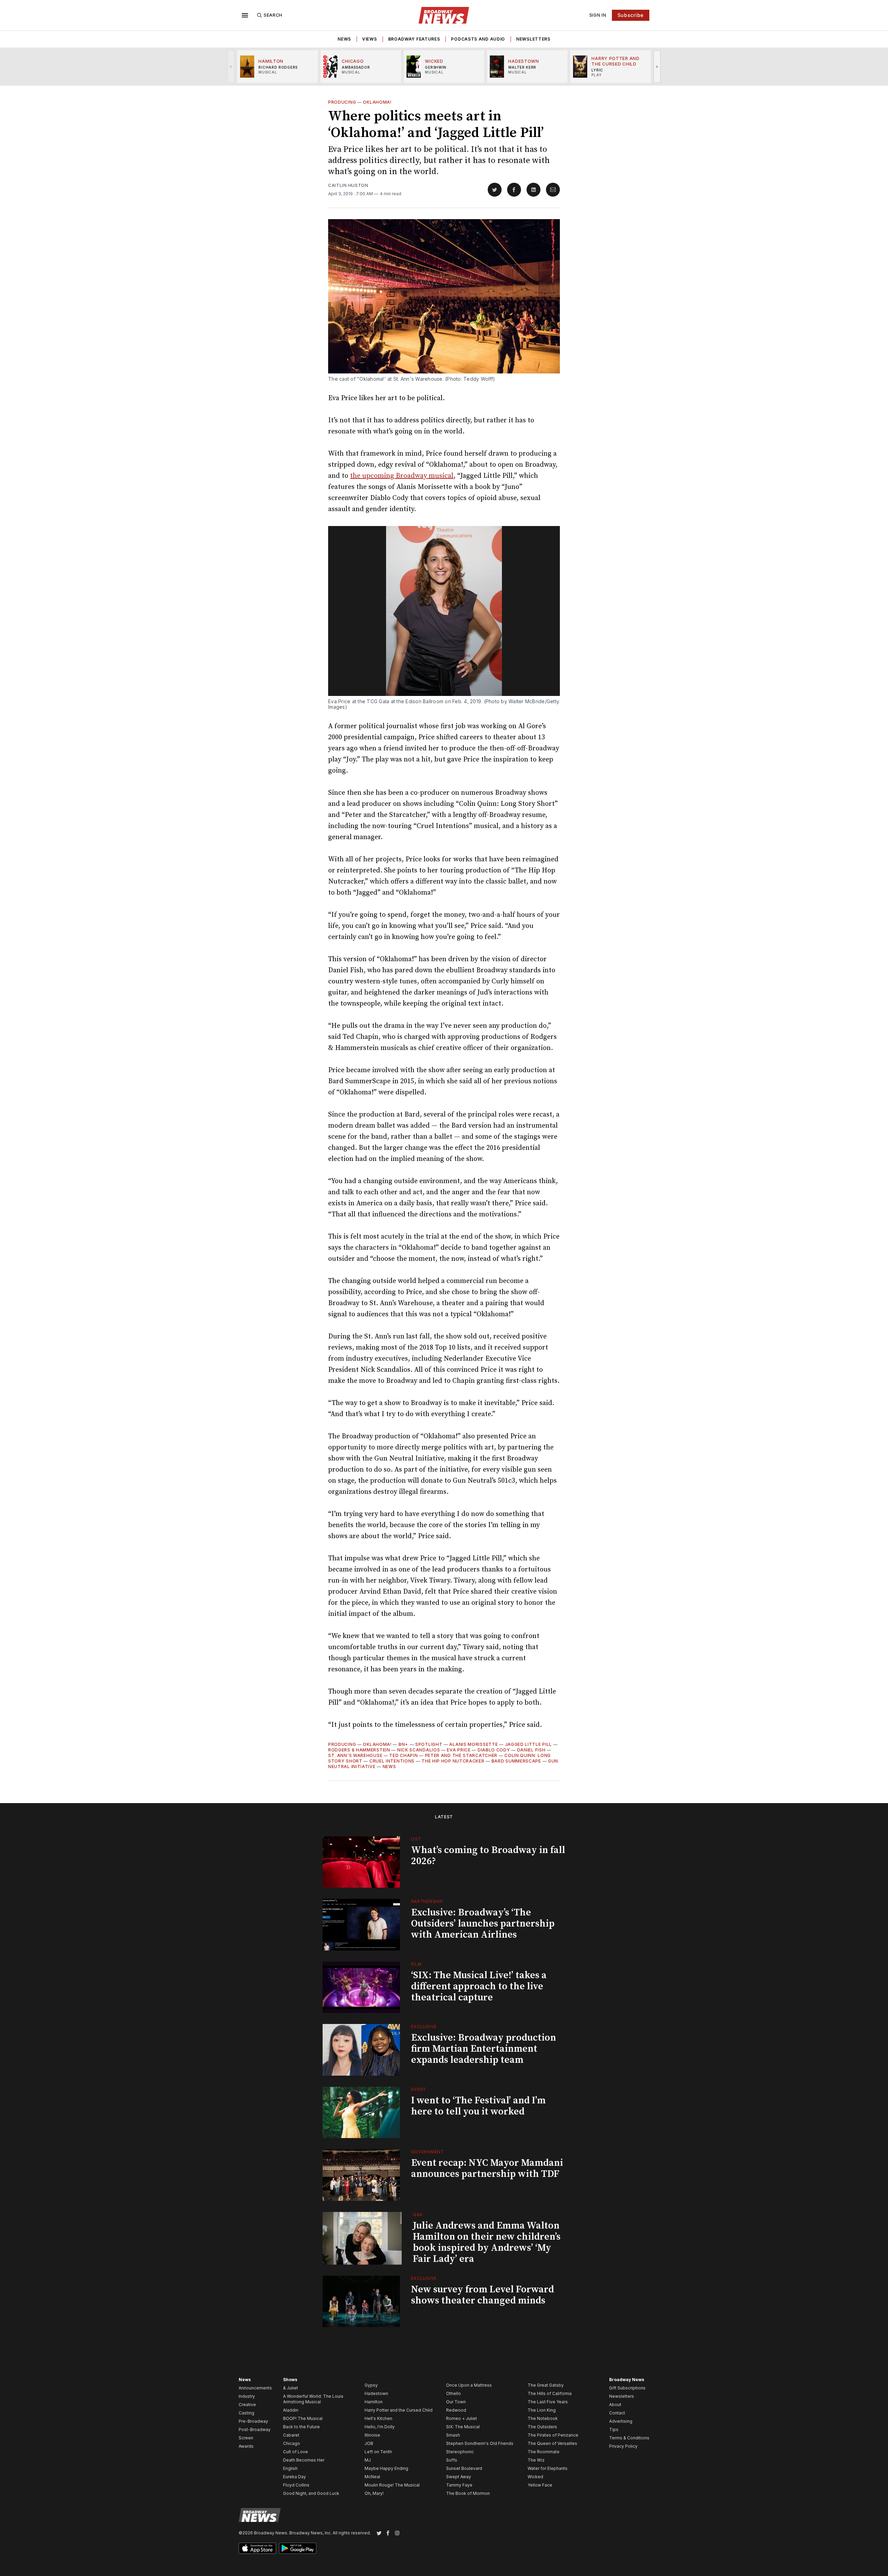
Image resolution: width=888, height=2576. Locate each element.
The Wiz (536, 2460)
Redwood (456, 2410)
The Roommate (544, 2452)
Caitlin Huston (348, 185)
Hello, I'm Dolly (380, 2427)
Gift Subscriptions (627, 2388)
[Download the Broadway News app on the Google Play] (298, 2548)
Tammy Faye (459, 2485)
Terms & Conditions (629, 2438)
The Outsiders (542, 2427)
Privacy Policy (623, 2446)
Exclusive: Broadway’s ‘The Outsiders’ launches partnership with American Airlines (483, 1924)
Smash (453, 2435)
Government (428, 2152)
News (344, 39)
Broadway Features (414, 39)
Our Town (456, 2402)
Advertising (621, 2421)
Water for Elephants (548, 2468)
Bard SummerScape (516, 1761)
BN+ (403, 1744)
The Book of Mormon (468, 2493)
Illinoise (372, 2435)
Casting (246, 2413)
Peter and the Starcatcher (461, 1755)
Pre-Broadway (253, 2421)
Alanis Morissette (473, 1744)
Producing (342, 102)
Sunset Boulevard (464, 2468)
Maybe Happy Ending (386, 2468)
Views (370, 39)
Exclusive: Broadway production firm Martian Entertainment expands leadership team (484, 2049)
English (290, 2468)
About (615, 2405)
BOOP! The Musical (303, 2418)
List (416, 1839)
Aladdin (291, 2410)
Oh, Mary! (374, 2493)
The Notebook (543, 2418)
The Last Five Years (548, 2402)
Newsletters (533, 39)
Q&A (418, 2215)
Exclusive (424, 2027)
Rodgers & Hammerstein (359, 1750)
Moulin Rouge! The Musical (392, 2485)
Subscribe (631, 15)
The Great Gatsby (546, 2385)
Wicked (535, 2477)
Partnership (427, 1901)
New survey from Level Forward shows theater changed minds (483, 2295)
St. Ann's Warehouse (355, 1755)
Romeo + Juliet (462, 2418)
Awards (246, 2446)
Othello (454, 2393)
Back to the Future (301, 2427)
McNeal (372, 2477)
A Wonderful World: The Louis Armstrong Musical (313, 2399)
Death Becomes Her (304, 2460)
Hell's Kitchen (378, 2418)
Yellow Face (540, 2485)
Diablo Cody (494, 1750)
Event (419, 2089)
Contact (617, 2413)
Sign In (598, 15)
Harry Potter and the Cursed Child (399, 2410)
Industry (247, 2396)
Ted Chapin (403, 1755)
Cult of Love (296, 2452)
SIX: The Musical (463, 2427)
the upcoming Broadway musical (402, 476)
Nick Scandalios (419, 1750)
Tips (614, 2429)
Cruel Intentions (392, 1761)
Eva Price (459, 1750)
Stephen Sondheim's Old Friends (480, 2443)
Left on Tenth (378, 2452)
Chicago (292, 2443)
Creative (247, 2405)
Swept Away (459, 2477)
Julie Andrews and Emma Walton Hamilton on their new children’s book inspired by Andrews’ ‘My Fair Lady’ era (487, 2242)
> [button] (657, 66)
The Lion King (542, 2410)
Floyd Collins (296, 2485)
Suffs (452, 2460)
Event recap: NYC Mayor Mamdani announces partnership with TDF (487, 2168)
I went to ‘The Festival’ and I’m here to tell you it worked (478, 2106)
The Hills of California (550, 2393)
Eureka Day (294, 2477)
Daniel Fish (531, 1750)
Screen (246, 2438)
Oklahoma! (377, 102)
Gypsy (371, 2385)
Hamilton (374, 2402)
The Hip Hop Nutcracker (453, 1761)
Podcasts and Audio (478, 39)
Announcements (255, 2388)
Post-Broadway (255, 2429)
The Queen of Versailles (552, 2443)
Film (416, 1964)
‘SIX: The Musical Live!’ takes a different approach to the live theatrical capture (479, 1986)
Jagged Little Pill (529, 1744)
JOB (369, 2443)
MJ (368, 2460)
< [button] (231, 66)
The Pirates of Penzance (553, 2435)
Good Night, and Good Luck (311, 2493)
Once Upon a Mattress (469, 2385)
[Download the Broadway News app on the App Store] (257, 2548)
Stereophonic (460, 2452)
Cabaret (291, 2435)
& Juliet (291, 2388)
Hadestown (376, 2393)
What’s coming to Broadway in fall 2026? (488, 1856)
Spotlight (429, 1744)
